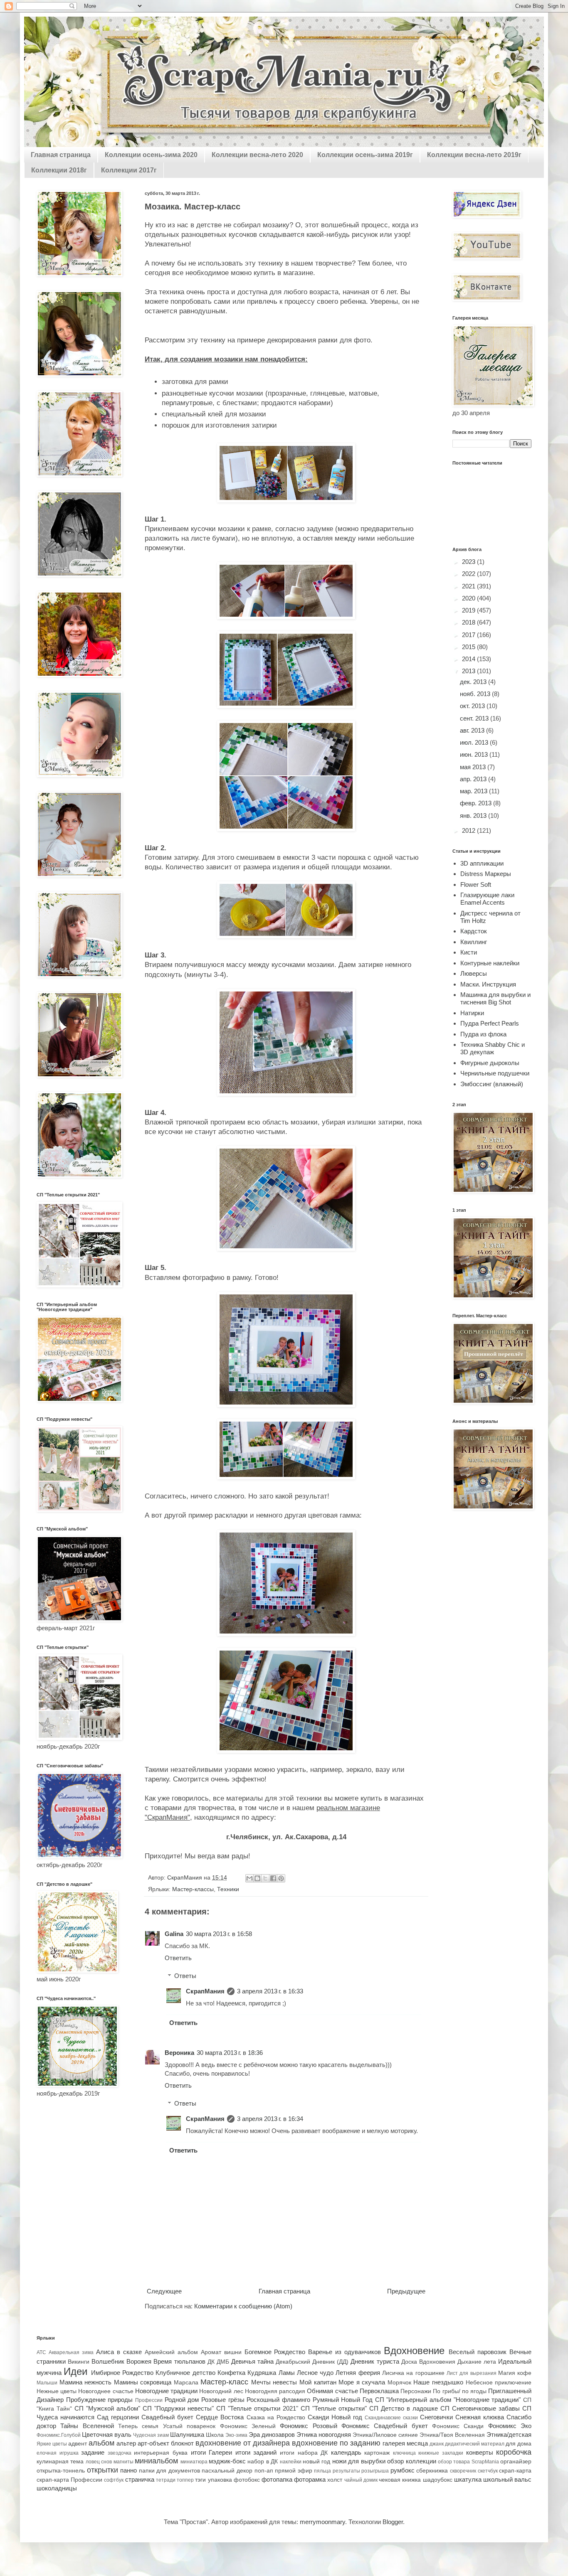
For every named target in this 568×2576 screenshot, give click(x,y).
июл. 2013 (475, 742)
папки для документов (169, 2471)
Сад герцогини (118, 2417)
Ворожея (139, 2361)
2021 (469, 586)
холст (335, 2480)
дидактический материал (475, 2444)
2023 (469, 562)
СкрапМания (205, 1991)
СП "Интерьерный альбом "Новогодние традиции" (448, 2400)
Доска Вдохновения (428, 2362)
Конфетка (231, 2373)
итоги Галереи (212, 2452)
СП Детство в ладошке (404, 2408)
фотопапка (277, 2479)
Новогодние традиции (166, 2391)
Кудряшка (262, 2373)
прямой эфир (294, 2471)
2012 (469, 830)
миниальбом (156, 2461)
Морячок (399, 2383)
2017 (469, 635)
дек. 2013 (474, 682)
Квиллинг (474, 942)
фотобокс (247, 2480)
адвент (78, 2444)
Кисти (469, 952)
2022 (469, 574)
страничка (140, 2479)
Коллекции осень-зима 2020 (151, 155)
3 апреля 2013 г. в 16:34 (270, 2119)
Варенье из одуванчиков (345, 2352)
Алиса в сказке (119, 2352)
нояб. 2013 (476, 694)
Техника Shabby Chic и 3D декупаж (493, 1048)
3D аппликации (482, 863)
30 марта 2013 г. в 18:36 (230, 2053)
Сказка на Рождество (276, 2417)
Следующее (164, 2291)
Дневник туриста (375, 2361)
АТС (41, 2352)
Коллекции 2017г (129, 170)
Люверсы (474, 973)
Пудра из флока (483, 1034)
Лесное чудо (315, 2373)
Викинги (79, 2362)
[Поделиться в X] (265, 1878)
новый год (316, 2462)
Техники (228, 1889)
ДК (211, 2362)
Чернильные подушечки (495, 1073)
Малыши (47, 2383)
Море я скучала (362, 2382)
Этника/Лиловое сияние (385, 2435)
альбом (101, 2443)
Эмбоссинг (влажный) (492, 1084)
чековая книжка (400, 2480)
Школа (215, 2435)
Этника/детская (509, 2435)
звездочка (120, 2453)
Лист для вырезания (472, 2373)
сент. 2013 (475, 718)
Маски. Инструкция (488, 984)
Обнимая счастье (332, 2391)
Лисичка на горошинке (413, 2373)
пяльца (322, 2471)
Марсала (186, 2383)
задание (93, 2452)
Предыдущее (406, 2291)
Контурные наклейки (490, 963)
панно (128, 2470)
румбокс (403, 2470)
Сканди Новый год (335, 2417)
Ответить (178, 1958)
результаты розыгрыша (361, 2471)
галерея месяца (405, 2443)
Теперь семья (138, 2426)
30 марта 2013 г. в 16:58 (219, 1934)
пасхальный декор (227, 2471)
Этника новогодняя (324, 2435)
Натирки (472, 1013)
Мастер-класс (224, 2382)
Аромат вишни (221, 2352)
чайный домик (361, 2480)
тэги (200, 2480)
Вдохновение (414, 2351)
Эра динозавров (272, 2435)
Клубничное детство (185, 2373)
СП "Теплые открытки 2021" (257, 2408)
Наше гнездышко (438, 2382)
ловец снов (99, 2462)
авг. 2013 (473, 730)
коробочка (514, 2452)
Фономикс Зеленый (248, 2426)
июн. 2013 (475, 754)
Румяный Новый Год (343, 2400)
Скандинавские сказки (391, 2418)
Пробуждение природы (100, 2400)
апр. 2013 (474, 779)
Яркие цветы (52, 2444)
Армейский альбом (171, 2352)
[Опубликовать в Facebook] (273, 1878)
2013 (469, 671)
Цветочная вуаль (107, 2435)
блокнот (182, 2443)
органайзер (516, 2462)
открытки (102, 2470)
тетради (166, 2480)
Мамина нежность (86, 2382)
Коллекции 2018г (59, 170)
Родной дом (182, 2400)
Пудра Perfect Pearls (490, 1023)
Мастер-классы (193, 1889)
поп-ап (264, 2471)
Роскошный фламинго (278, 2400)
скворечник (463, 2471)
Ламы (287, 2373)
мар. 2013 (474, 791)
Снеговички (436, 2417)
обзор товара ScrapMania (468, 2462)
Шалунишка (187, 2435)
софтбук (114, 2480)
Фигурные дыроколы (490, 1063)
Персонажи (416, 2391)
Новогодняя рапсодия (275, 2391)
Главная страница (61, 155)
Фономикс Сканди (458, 2426)
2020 (469, 598)
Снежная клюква (480, 2417)
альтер (126, 2443)
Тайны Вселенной (87, 2426)
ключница (404, 2453)
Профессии (149, 2400)
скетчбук (488, 2471)
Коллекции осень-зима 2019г (365, 155)
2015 (469, 647)
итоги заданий (256, 2452)
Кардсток (474, 931)
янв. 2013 (474, 816)
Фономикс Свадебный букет (385, 2426)
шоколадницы (57, 2488)
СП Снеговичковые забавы (480, 2408)
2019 (469, 610)
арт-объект (153, 2443)
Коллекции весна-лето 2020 (257, 155)
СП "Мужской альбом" (107, 2408)
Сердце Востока (220, 2417)
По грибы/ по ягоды (460, 2391)
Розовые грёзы (223, 2400)
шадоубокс (438, 2480)
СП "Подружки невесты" (178, 2408)
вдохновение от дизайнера (243, 2443)
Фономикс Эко (510, 2426)
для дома (519, 2444)
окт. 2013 (473, 706)
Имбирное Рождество (122, 2373)
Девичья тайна (252, 2361)
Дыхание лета (477, 2362)
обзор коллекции (411, 2461)
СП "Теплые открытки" (334, 2408)
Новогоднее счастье (106, 2391)
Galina (174, 1934)
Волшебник (108, 2361)
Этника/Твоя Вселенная (452, 2435)
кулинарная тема (60, 2462)
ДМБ (223, 2362)
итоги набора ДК (304, 2453)
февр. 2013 (477, 803)
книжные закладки (441, 2453)
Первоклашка (379, 2391)
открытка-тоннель (61, 2471)
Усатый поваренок (189, 2426)
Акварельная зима (71, 2352)
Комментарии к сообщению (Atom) (243, 2306)
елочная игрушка (58, 2453)
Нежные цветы (57, 2391)
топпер (185, 2480)
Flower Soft (476, 885)
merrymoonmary (322, 2522)
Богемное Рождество (275, 2352)
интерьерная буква (161, 2453)
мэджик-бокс (227, 2461)
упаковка (220, 2480)
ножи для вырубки (359, 2461)
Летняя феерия (358, 2373)
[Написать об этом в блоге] (257, 1878)
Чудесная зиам (151, 2435)
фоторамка (310, 2479)
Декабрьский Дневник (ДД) (312, 2362)
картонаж (377, 2453)
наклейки (291, 2462)
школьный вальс (507, 2479)
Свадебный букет (167, 2417)
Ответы (185, 1976)
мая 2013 (474, 767)
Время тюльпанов (179, 2361)
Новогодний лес (221, 2391)
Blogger (393, 2522)
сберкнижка (432, 2471)
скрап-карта (515, 2471)
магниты (123, 2462)
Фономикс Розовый (308, 2426)
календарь (346, 2452)
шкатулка (468, 2479)
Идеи (75, 2371)
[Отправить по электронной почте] (249, 1878)
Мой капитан (318, 2382)
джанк (437, 2444)
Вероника (179, 2053)
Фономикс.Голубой (59, 2435)
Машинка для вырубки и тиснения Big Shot (495, 998)
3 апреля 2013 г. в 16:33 (270, 1991)
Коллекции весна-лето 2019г (474, 155)
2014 (469, 659)
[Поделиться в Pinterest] (281, 1878)
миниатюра (194, 2462)
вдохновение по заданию (336, 2443)
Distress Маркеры (486, 874)
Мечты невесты (274, 2382)
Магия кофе (515, 2373)
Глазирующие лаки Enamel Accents (487, 899)
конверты (480, 2452)
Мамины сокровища (143, 2382)
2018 (469, 622)
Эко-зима (236, 2435)
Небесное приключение (499, 2383)
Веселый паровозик (478, 2352)
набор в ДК (263, 2462)
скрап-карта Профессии (69, 2480)
